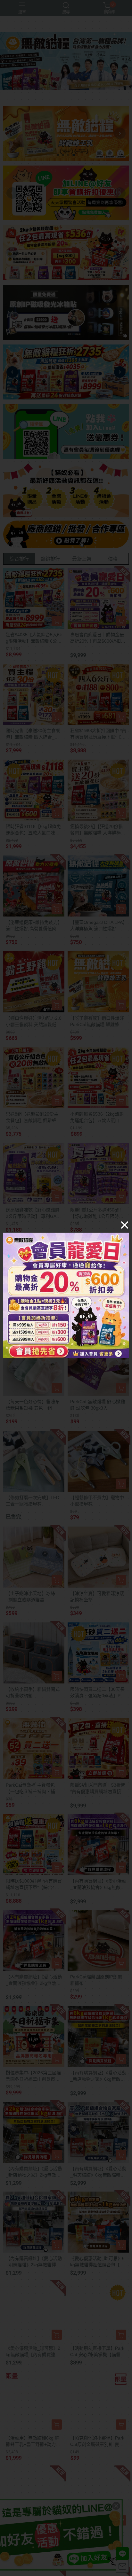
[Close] (125, 1225)
